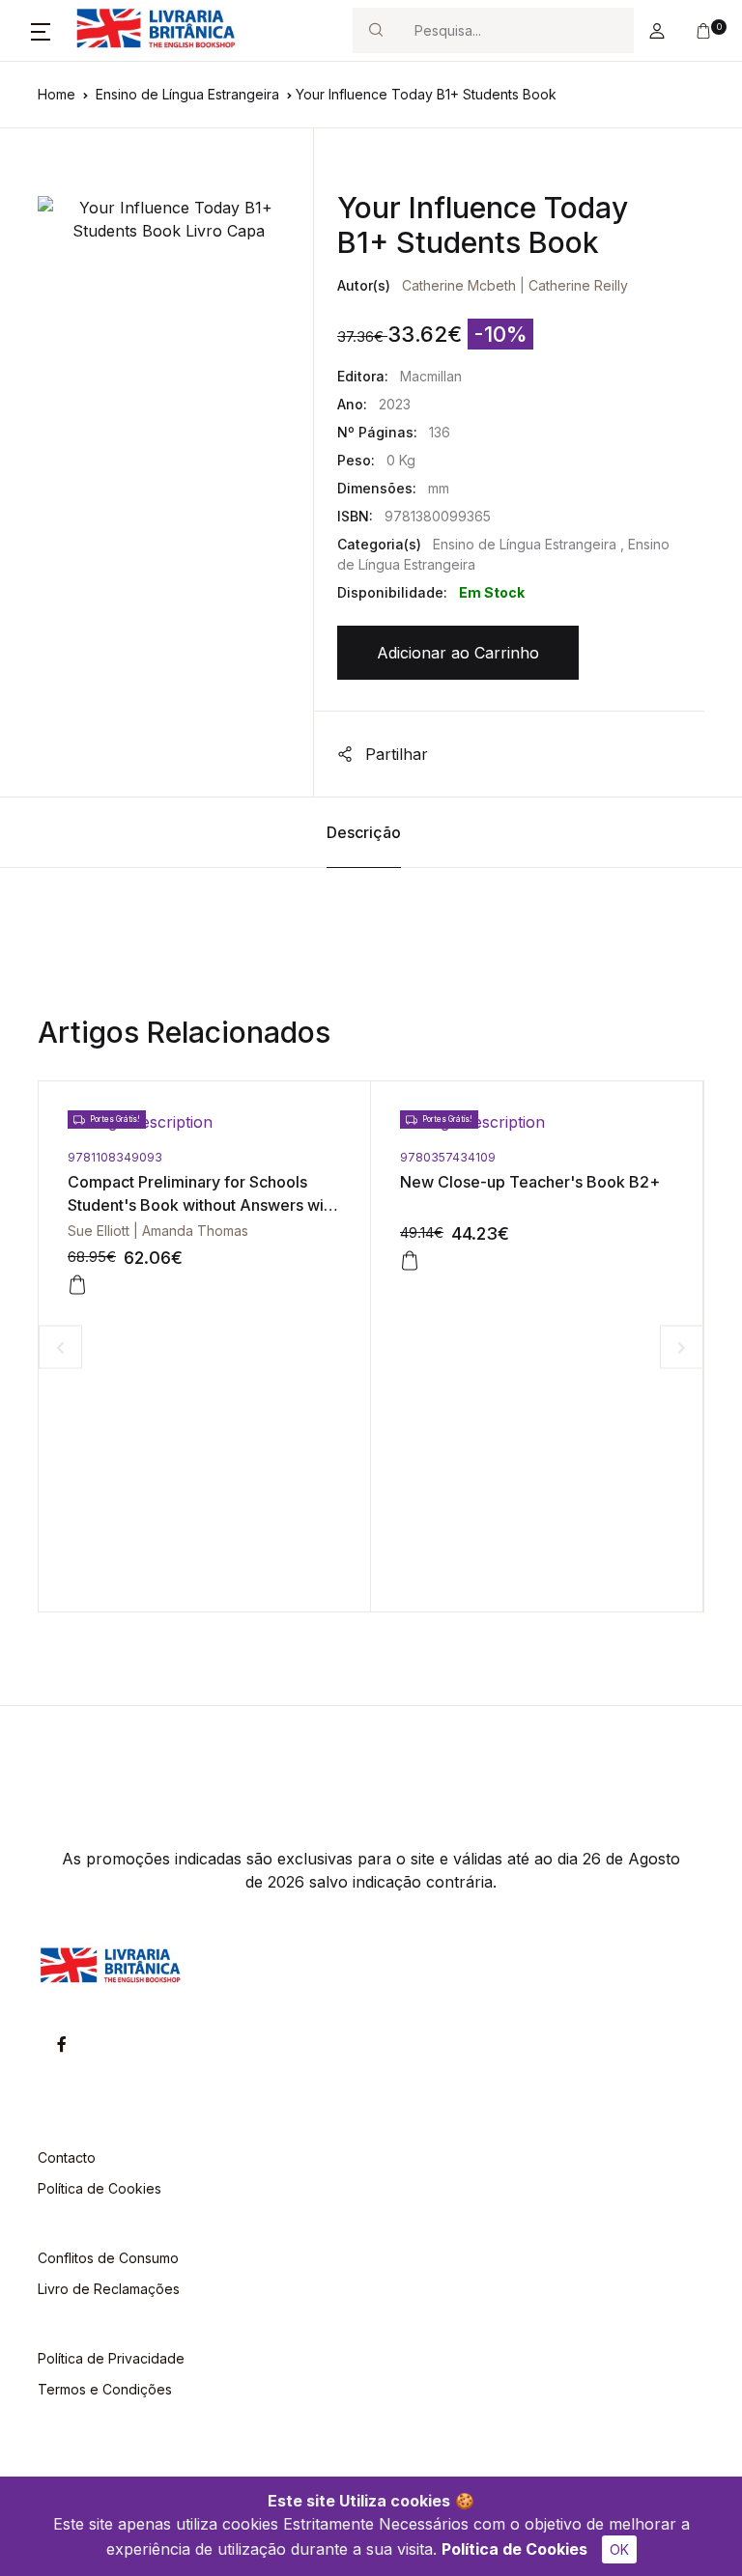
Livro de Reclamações (109, 2289)
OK (619, 2549)
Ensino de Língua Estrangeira (187, 94)
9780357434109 (257, 1157)
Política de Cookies (514, 2549)
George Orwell (588, 1231)
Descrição (364, 832)
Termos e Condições (105, 2389)
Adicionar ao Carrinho (458, 653)
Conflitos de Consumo (108, 2258)
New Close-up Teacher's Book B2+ (339, 1182)
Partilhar (394, 754)
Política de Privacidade (111, 2358)
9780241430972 (589, 1157)
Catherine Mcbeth (459, 285)
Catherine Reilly (578, 285)
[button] (41, 31)
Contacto (67, 2157)
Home (57, 94)
